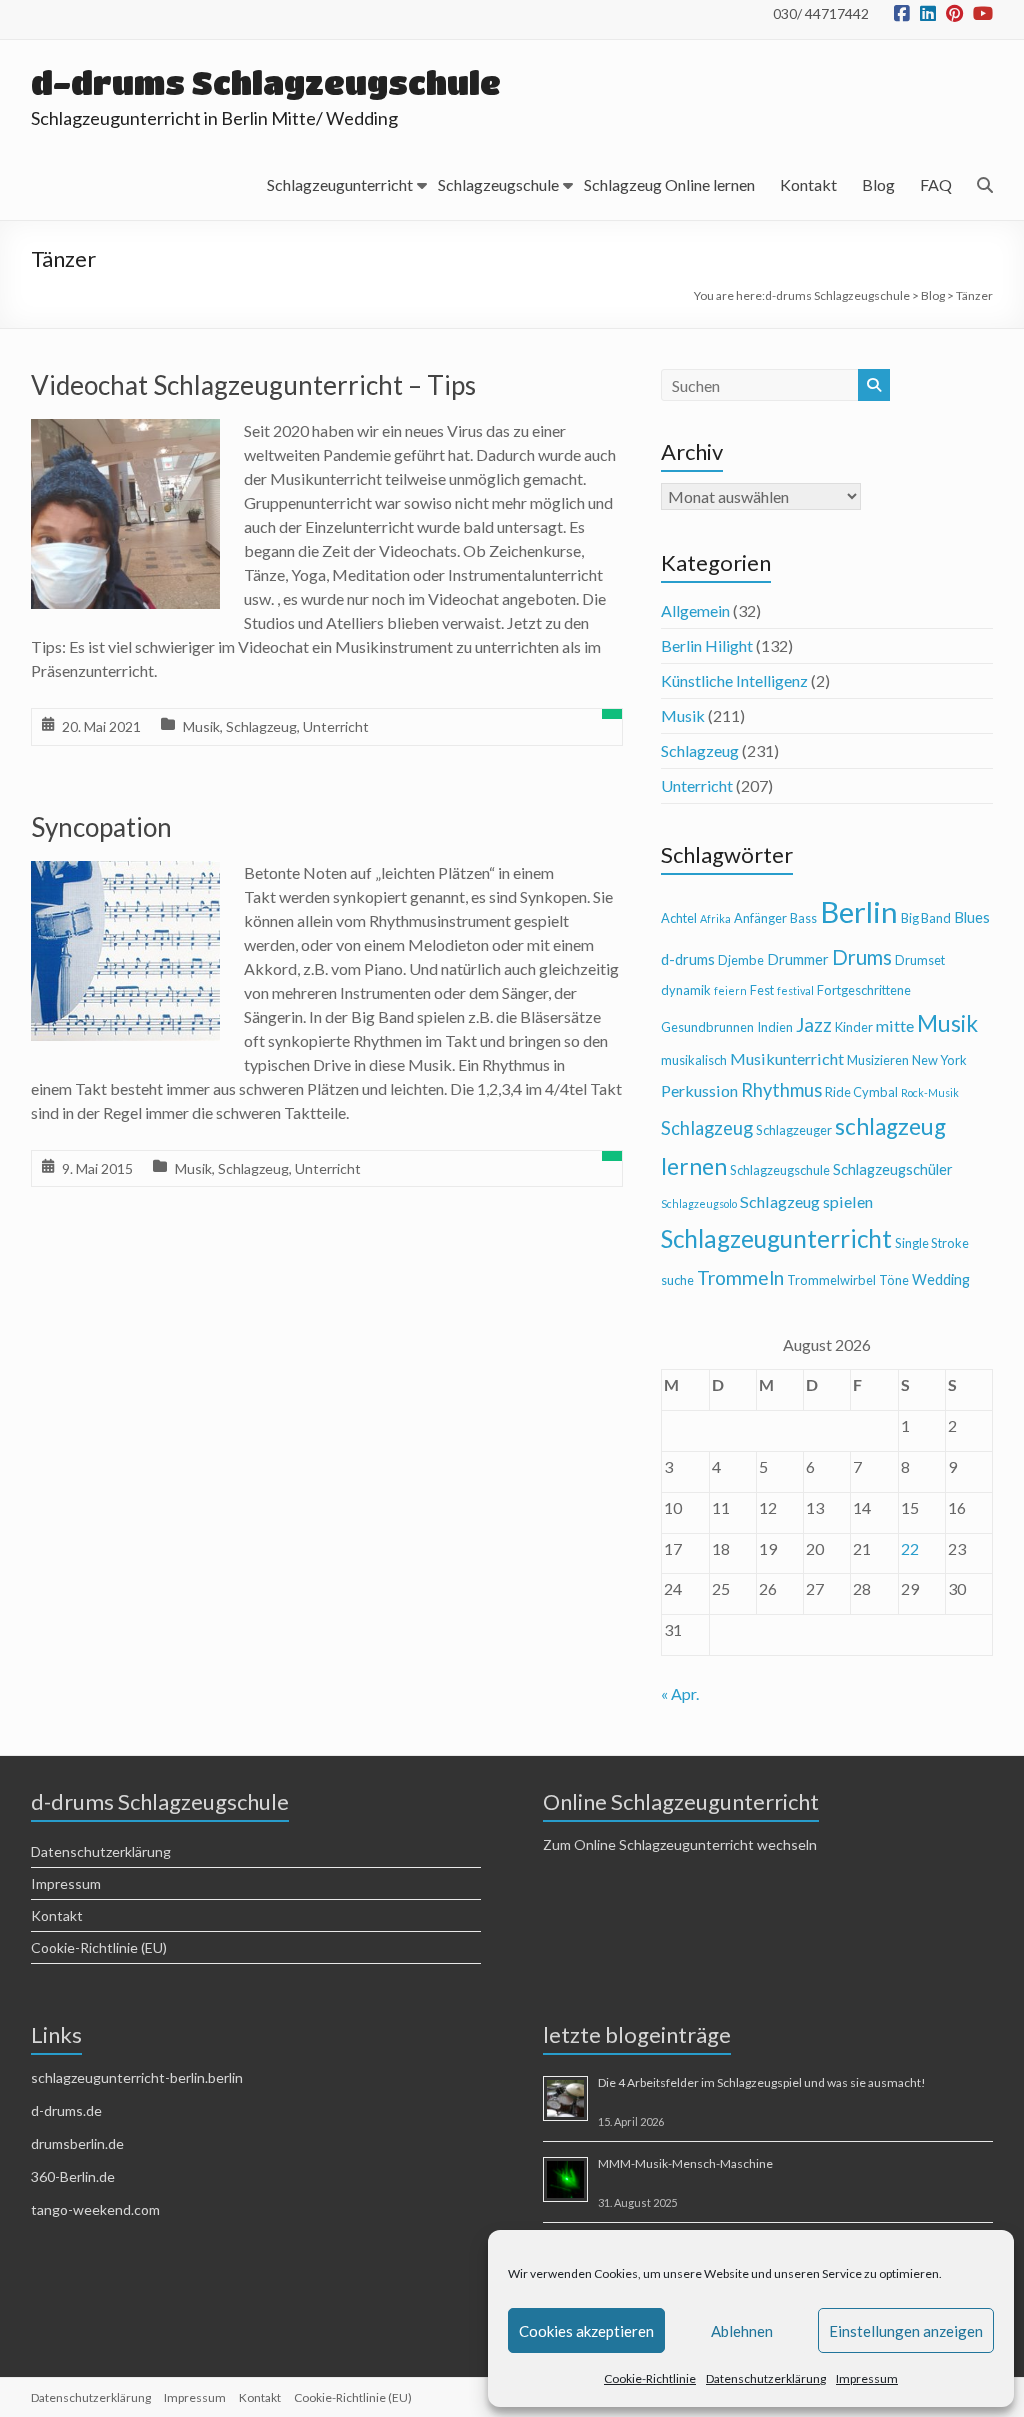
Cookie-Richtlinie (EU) (99, 1947)
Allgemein (695, 610)
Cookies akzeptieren (586, 2331)
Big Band (926, 918)
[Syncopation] (126, 874)
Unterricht (336, 726)
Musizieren (878, 1060)
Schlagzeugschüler (893, 1169)
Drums (862, 957)
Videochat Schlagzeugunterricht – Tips (253, 385)
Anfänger (760, 918)
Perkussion (699, 1090)
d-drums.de (66, 2110)
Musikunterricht (787, 1058)
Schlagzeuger (794, 1130)
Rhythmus (781, 1090)
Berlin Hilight (707, 645)
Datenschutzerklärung (766, 2378)
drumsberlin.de (77, 2143)
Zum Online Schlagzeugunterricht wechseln (680, 1844)
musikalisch (694, 1060)
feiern (730, 990)
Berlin (859, 911)
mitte (895, 1025)
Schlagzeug (261, 726)
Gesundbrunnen (707, 1027)
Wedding (941, 1279)
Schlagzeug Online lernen (669, 184)
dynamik (686, 990)
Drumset (920, 960)
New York (939, 1060)
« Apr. (680, 1693)
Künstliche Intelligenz (734, 680)
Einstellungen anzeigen (906, 2331)
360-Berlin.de (73, 2176)
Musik (201, 726)
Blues (972, 917)
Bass (803, 918)
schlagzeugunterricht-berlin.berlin (137, 2077)
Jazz (814, 1024)
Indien (775, 1027)
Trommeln (740, 1277)
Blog (878, 184)
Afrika (715, 918)
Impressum (867, 2378)
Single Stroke (932, 1243)
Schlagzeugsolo (699, 1203)
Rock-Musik (930, 1092)
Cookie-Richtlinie (650, 2378)
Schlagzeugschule (498, 184)
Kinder (854, 1027)
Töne (894, 1280)
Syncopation (101, 827)
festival (795, 990)
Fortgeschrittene (864, 990)
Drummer (798, 959)
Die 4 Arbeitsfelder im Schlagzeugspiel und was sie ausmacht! (762, 2082)
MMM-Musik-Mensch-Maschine (685, 2163)
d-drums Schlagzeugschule (266, 82)
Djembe (741, 960)
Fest (762, 990)
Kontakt (808, 184)
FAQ (936, 184)
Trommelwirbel (831, 1280)
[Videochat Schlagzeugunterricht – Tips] (126, 432)
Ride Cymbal (861, 1092)
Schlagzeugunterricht (340, 184)
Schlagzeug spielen (806, 1201)
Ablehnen (742, 2331)
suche (677, 1280)
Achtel (679, 918)
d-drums (688, 959)
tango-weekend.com (95, 2209)
